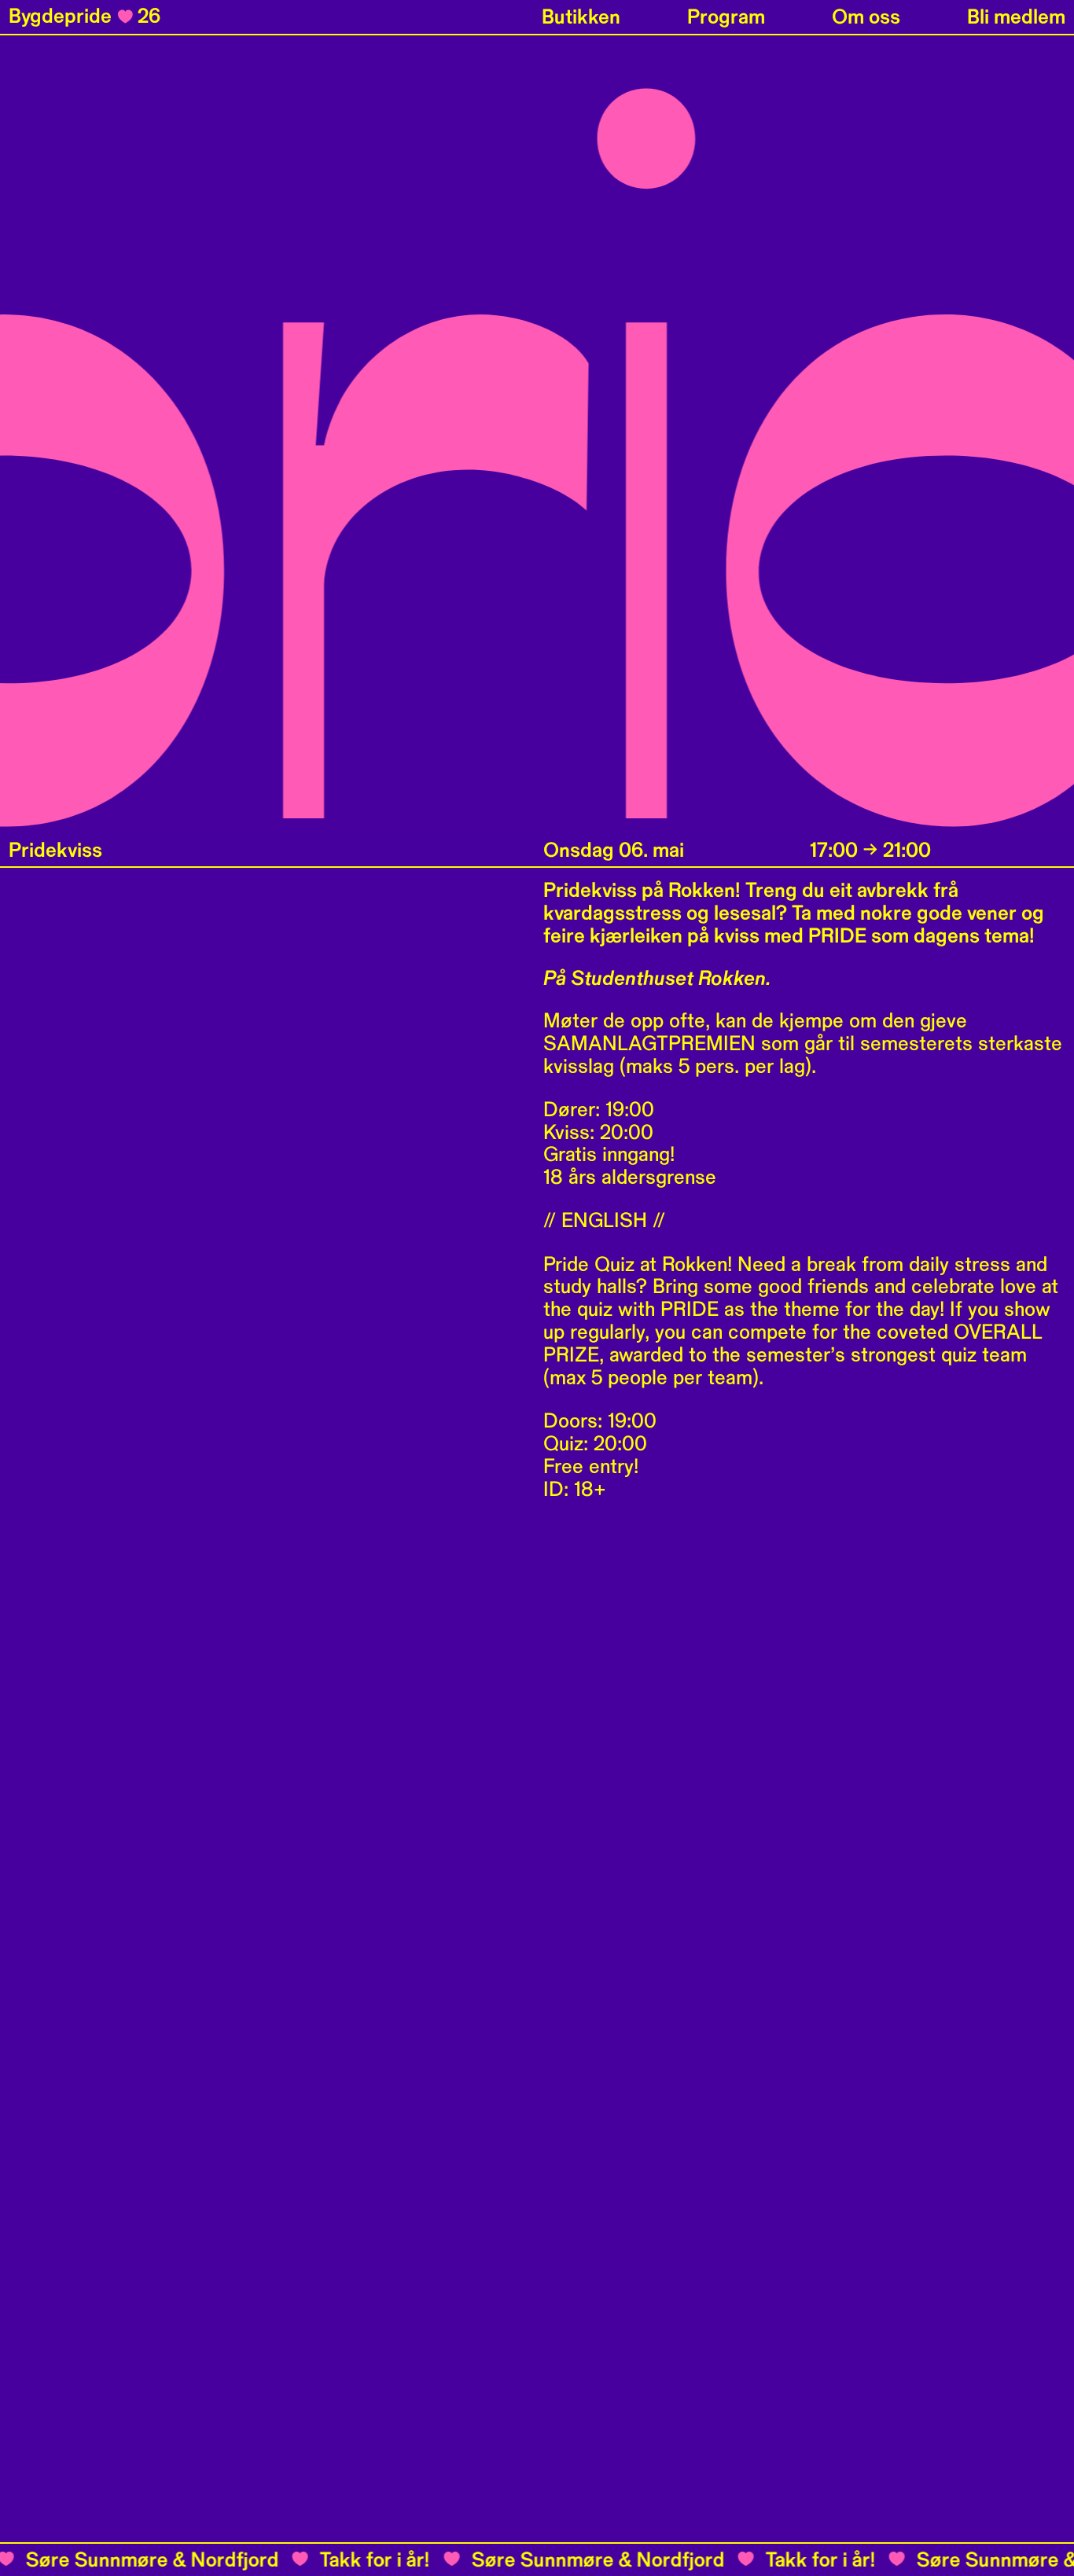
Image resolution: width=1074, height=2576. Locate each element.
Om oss (866, 17)
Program (726, 17)
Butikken (581, 17)
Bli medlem (1016, 17)
